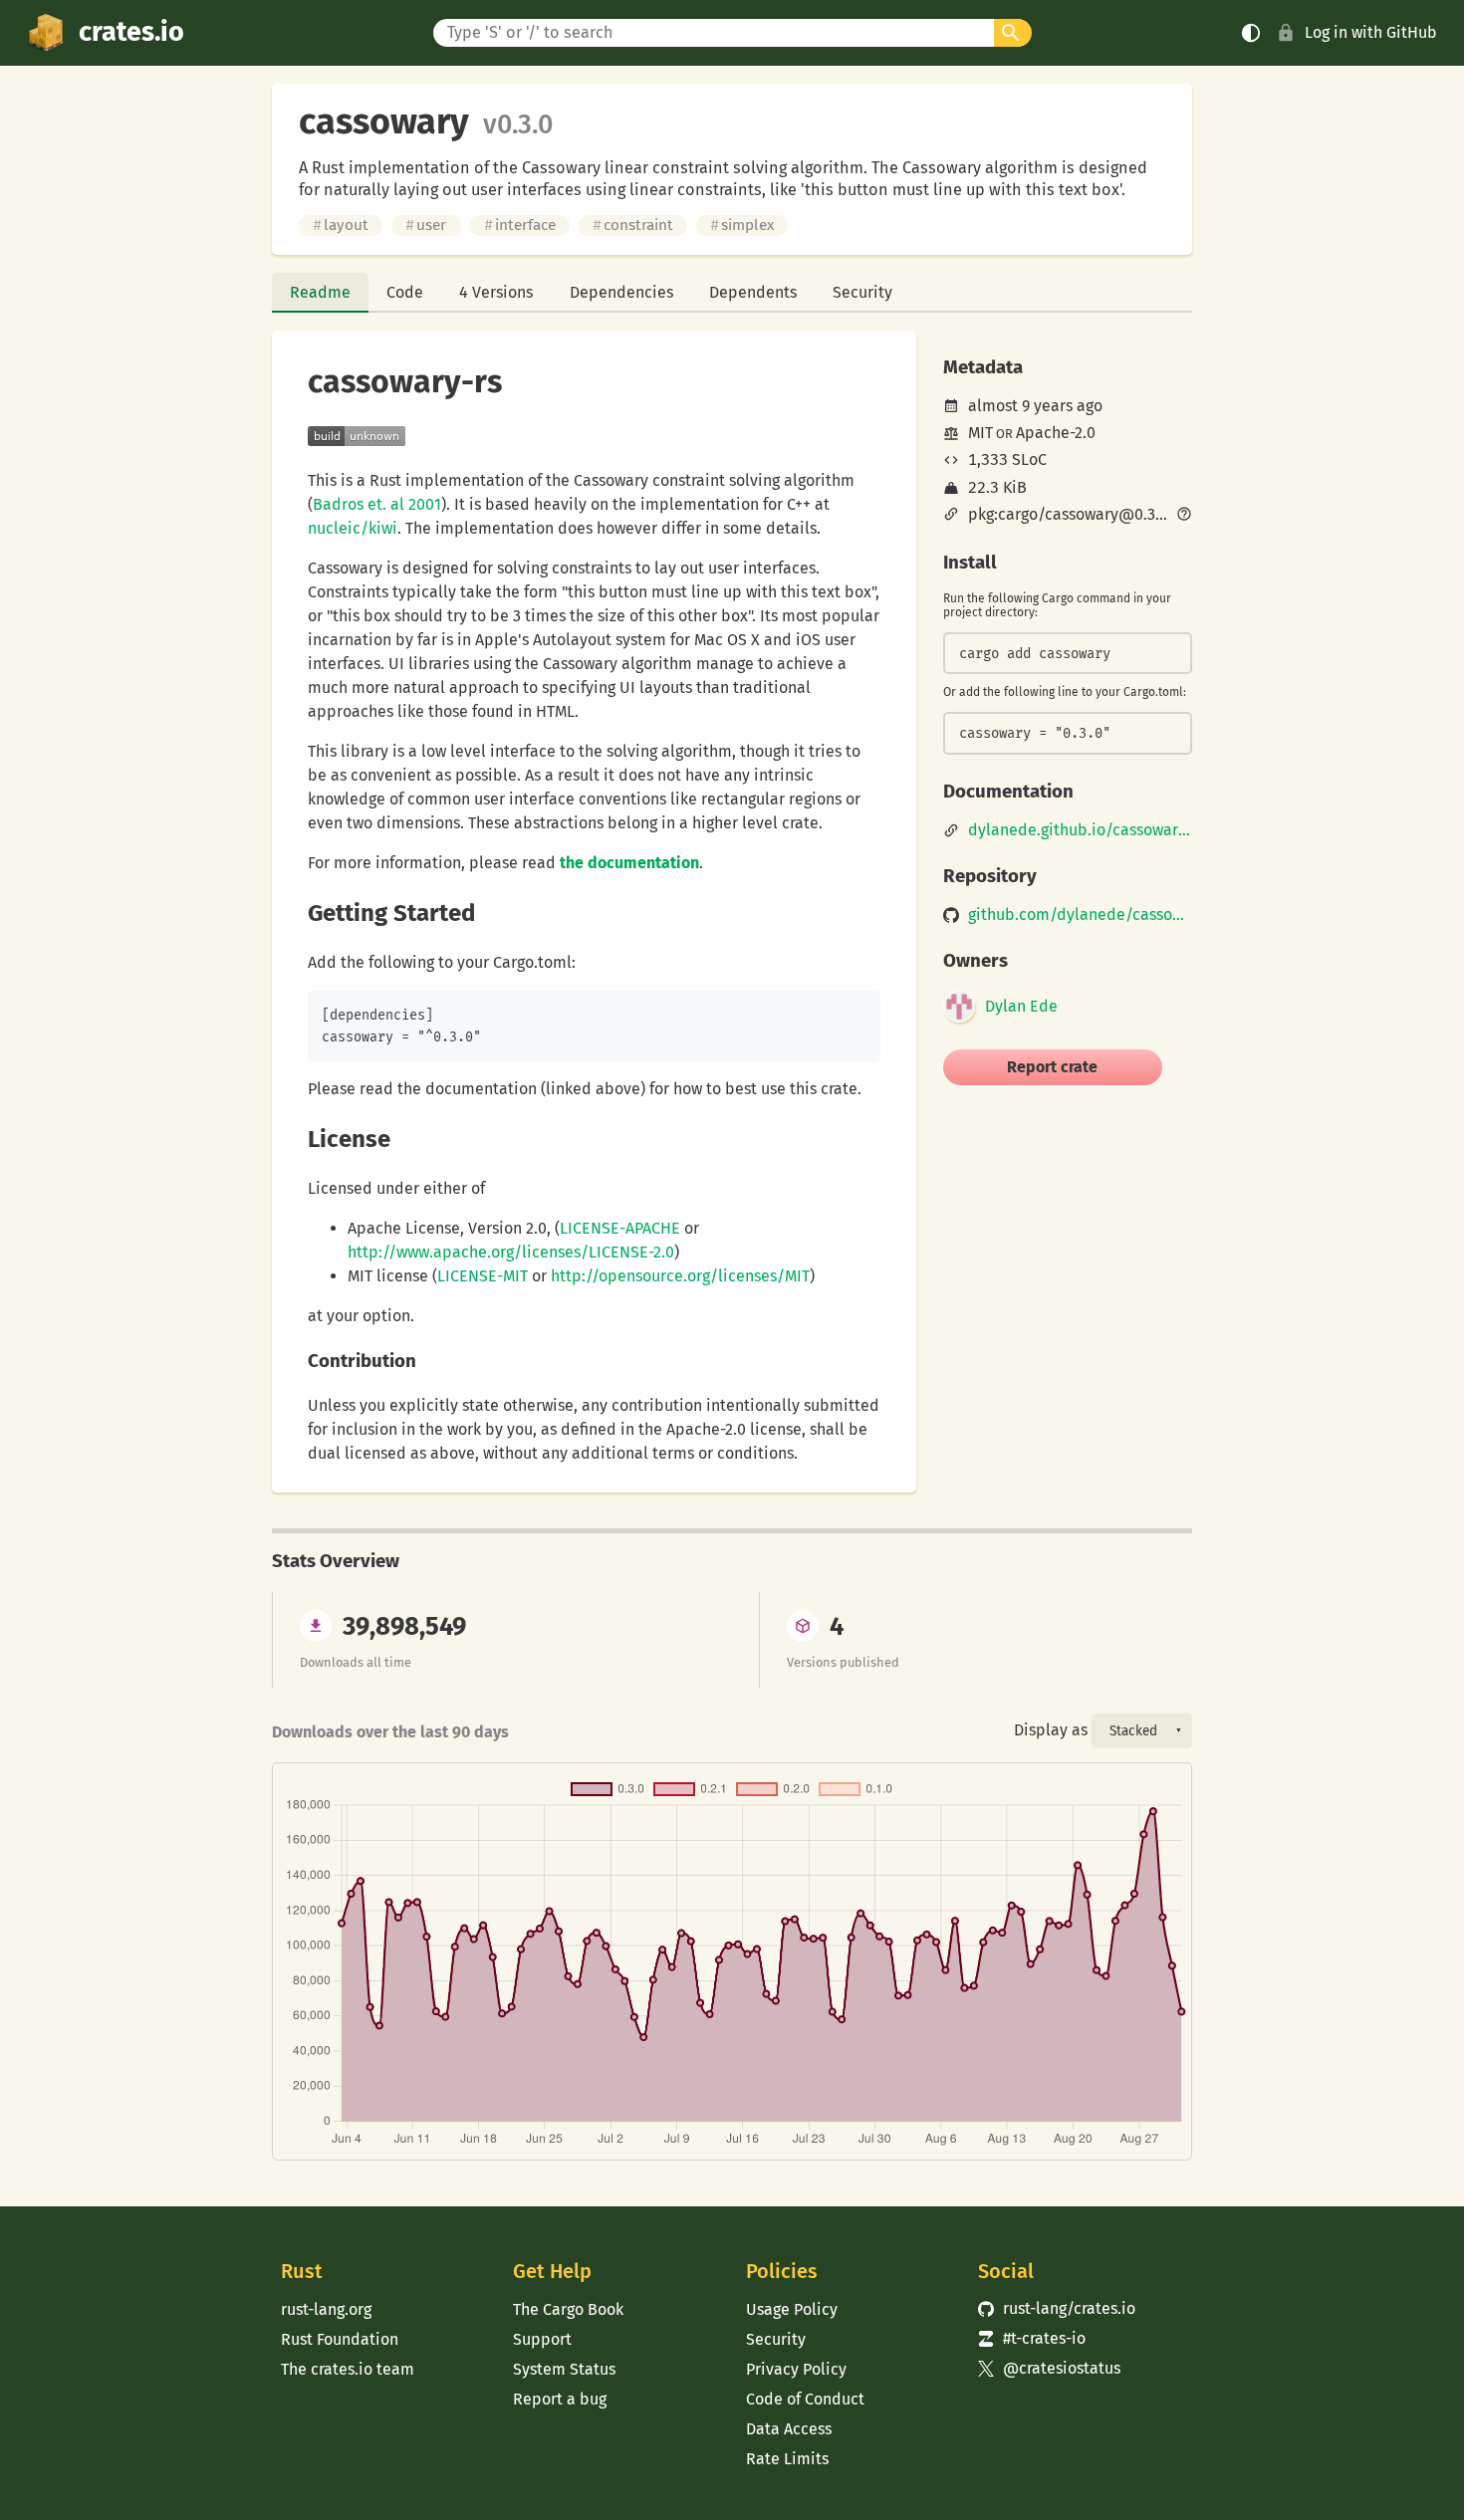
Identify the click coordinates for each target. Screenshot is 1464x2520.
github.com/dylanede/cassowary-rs (1080, 915)
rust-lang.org (326, 2309)
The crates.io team (348, 2369)
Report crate (1052, 1067)
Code (405, 292)
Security (862, 292)
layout (341, 225)
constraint (633, 225)
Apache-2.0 (1056, 433)
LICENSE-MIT (483, 1276)
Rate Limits (787, 2459)
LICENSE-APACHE (620, 1228)
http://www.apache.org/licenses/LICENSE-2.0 (511, 1252)
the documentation (629, 863)
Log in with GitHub (1371, 32)
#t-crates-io (1032, 2338)
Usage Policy (792, 2309)
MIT (980, 433)
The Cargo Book (568, 2309)
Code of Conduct (805, 2399)
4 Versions (496, 292)
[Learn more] (1184, 516)
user (426, 225)
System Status (564, 2369)
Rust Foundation (340, 2339)
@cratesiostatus (1049, 2368)
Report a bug (560, 2399)
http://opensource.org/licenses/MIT (680, 1276)
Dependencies (621, 292)
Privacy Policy (796, 2369)
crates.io (131, 32)
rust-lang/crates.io (1057, 2308)
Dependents (753, 292)
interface (520, 225)
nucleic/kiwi (353, 528)
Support (542, 2339)
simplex (742, 225)
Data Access (789, 2429)
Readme (320, 292)
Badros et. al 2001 (377, 504)
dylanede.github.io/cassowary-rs (1080, 830)
